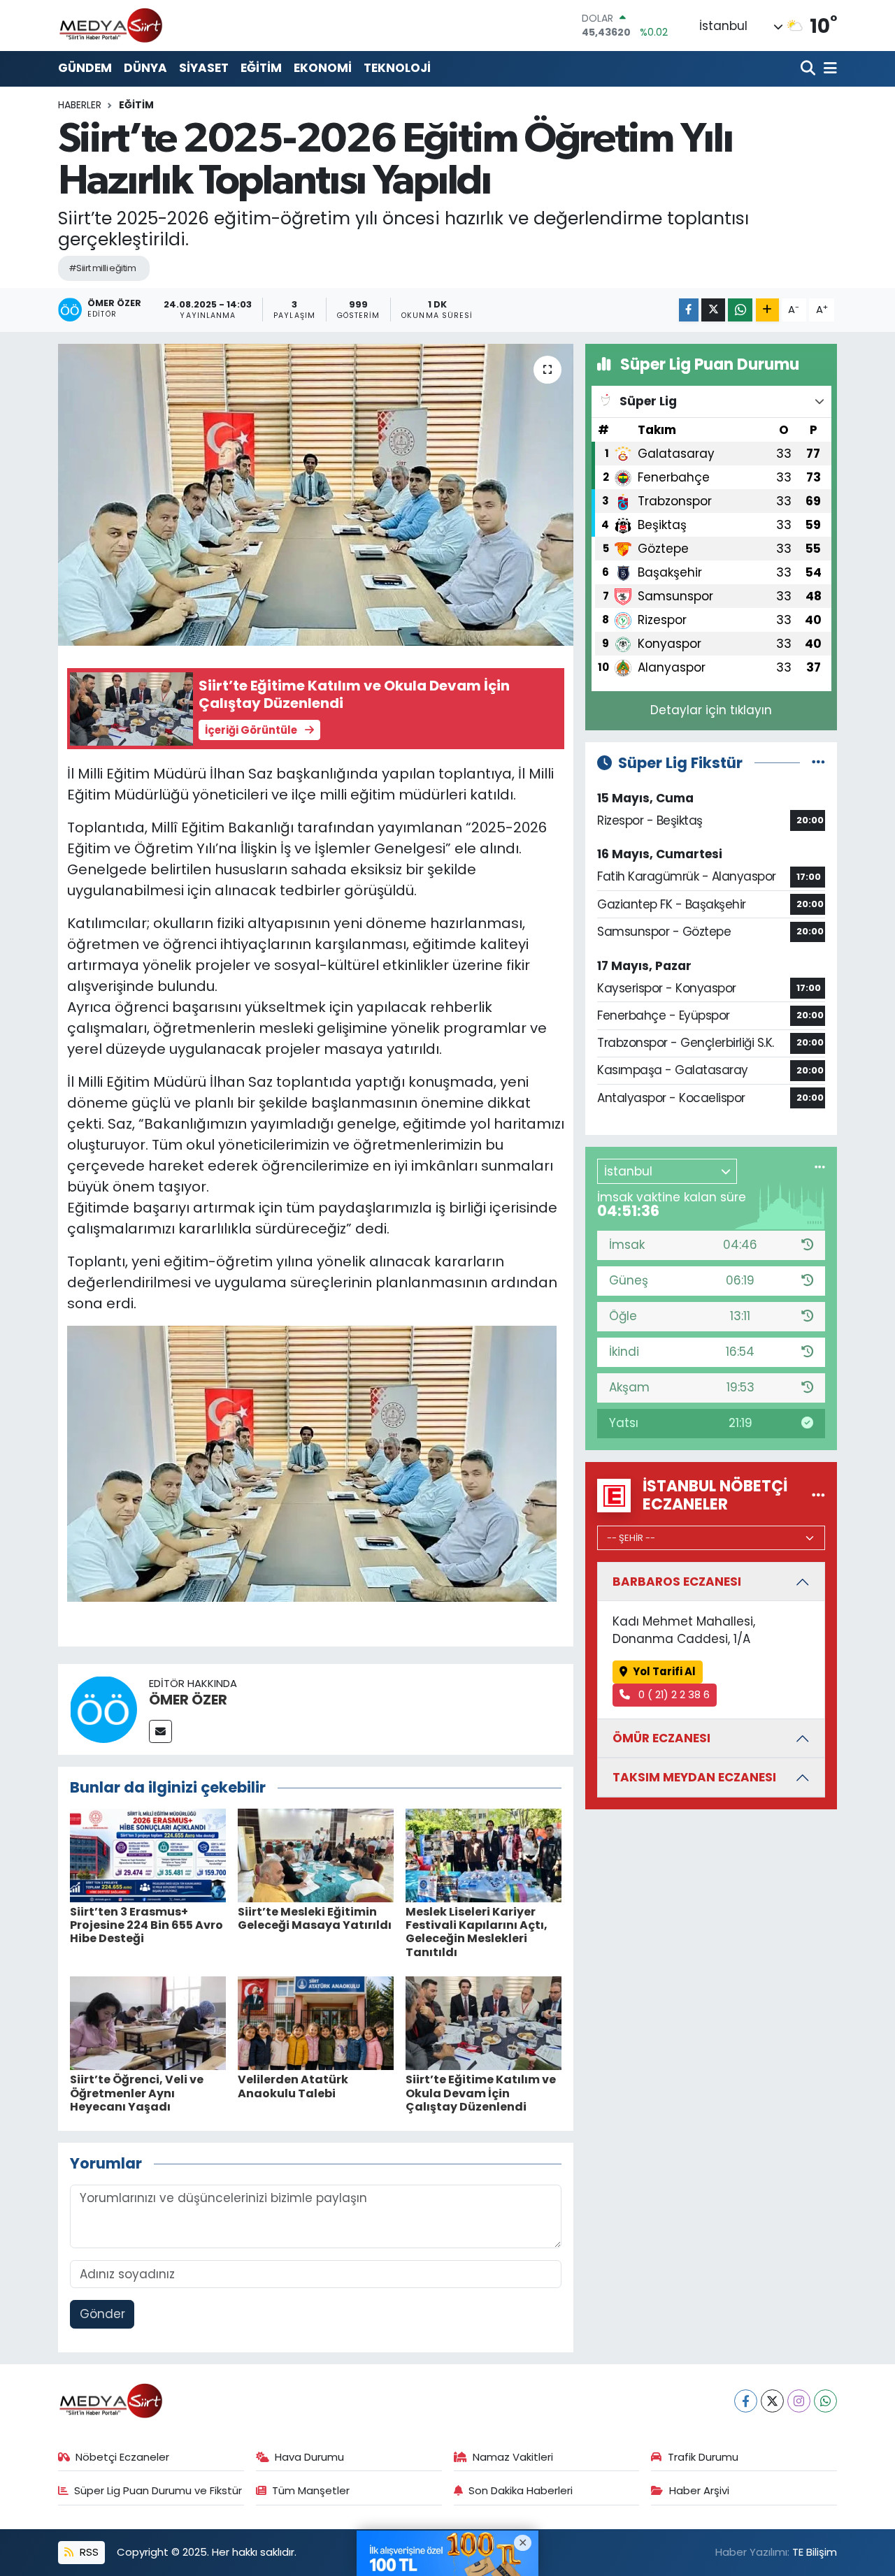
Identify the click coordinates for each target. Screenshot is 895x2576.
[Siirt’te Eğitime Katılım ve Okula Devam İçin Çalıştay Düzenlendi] (484, 2023)
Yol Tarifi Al (664, 1671)
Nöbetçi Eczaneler (122, 2457)
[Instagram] (799, 2401)
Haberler (80, 105)
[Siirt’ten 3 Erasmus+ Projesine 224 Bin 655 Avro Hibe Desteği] (148, 1855)
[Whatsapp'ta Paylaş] (740, 310)
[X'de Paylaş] (713, 310)
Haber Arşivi (699, 2490)
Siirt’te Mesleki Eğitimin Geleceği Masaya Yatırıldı (315, 1918)
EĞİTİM (261, 68)
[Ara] (809, 69)
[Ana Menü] (828, 69)
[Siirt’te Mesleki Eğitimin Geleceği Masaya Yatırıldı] (316, 1855)
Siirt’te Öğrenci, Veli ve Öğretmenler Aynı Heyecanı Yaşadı (137, 2093)
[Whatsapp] (825, 2401)
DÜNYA (145, 68)
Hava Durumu (309, 2457)
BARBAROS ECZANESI (677, 1582)
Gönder (102, 2314)
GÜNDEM (85, 68)
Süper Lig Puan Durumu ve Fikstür (158, 2490)
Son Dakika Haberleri (521, 2490)
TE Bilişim (815, 2552)
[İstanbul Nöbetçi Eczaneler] (818, 1495)
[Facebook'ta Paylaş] (689, 310)
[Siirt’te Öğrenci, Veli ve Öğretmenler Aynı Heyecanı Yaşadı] (148, 2023)
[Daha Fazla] (767, 310)
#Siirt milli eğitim (102, 268)
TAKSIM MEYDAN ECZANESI (694, 1777)
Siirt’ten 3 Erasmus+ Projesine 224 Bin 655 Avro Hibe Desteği (146, 1925)
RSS (88, 2552)
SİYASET (204, 68)
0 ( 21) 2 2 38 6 (673, 1694)
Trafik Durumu (703, 2457)
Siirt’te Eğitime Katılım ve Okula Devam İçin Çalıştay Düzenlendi (481, 2093)
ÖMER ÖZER (188, 1700)
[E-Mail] (160, 1731)
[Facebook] (746, 2401)
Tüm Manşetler (311, 2490)
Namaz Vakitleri (513, 2457)
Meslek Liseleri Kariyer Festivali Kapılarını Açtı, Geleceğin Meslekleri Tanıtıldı (477, 1932)
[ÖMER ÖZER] (103, 1709)
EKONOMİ (323, 68)
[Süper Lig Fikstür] (818, 762)
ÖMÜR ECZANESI (661, 1738)
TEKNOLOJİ (397, 68)
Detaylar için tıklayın (711, 710)
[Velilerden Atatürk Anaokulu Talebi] (316, 2023)
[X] (772, 2401)
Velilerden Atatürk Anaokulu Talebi (293, 2086)
